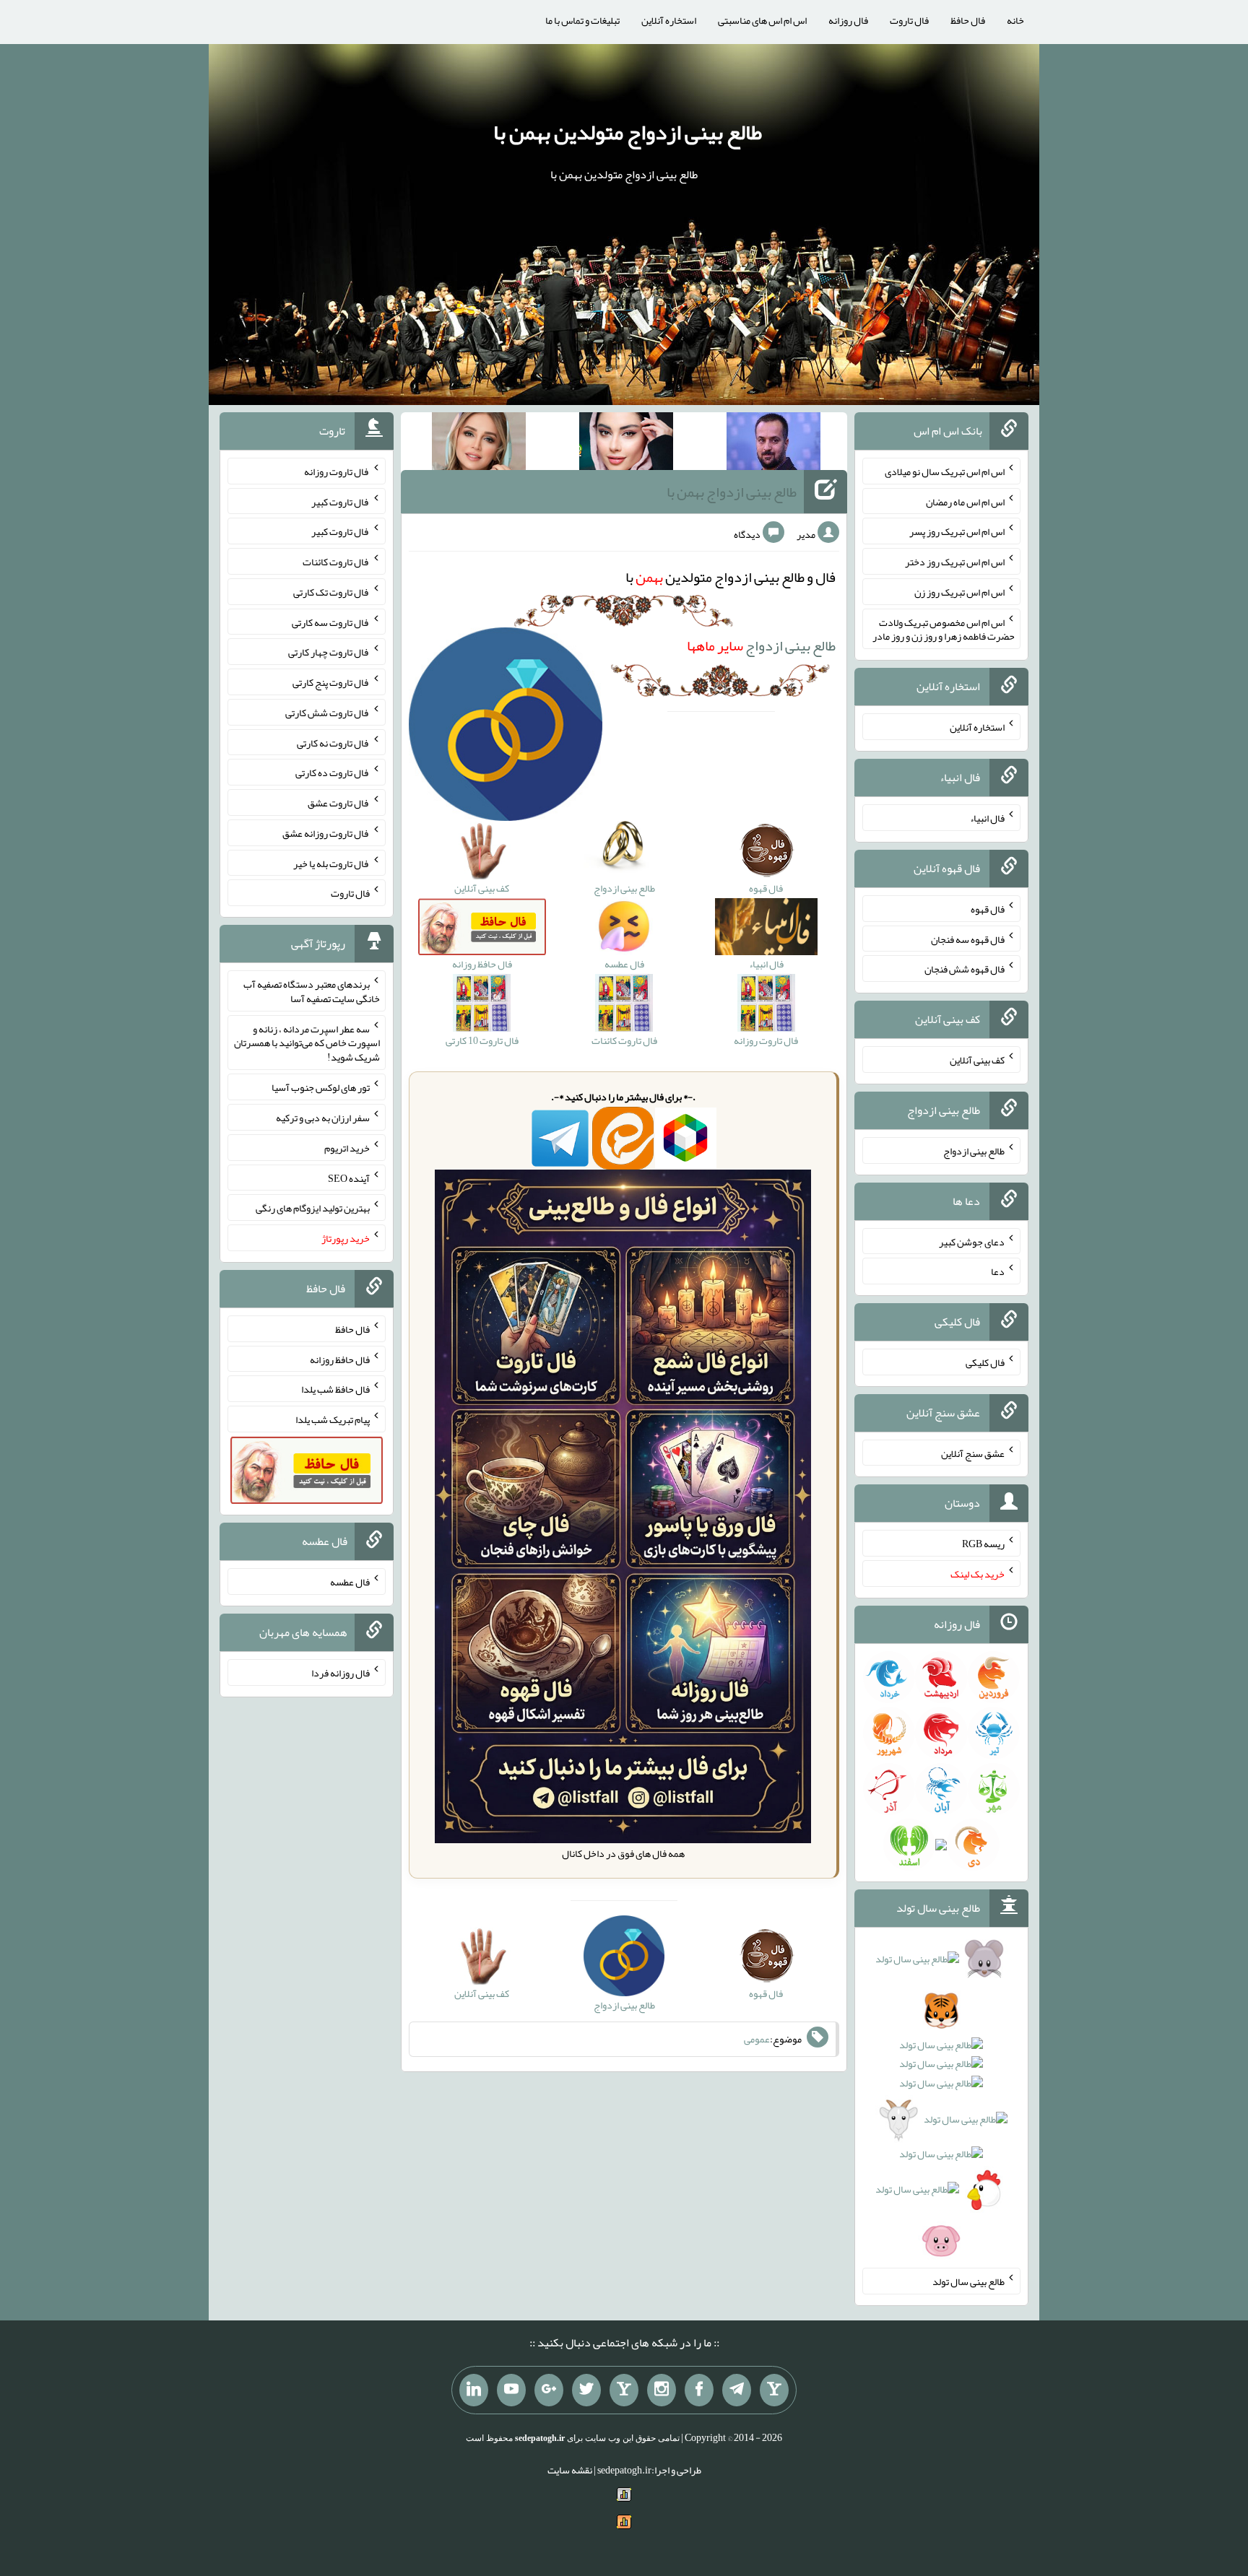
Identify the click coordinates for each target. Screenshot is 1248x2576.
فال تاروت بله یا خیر (331, 863)
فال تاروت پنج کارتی (331, 682)
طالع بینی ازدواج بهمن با (732, 492)
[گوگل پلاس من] (549, 2390)
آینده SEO (349, 1178)
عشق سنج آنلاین (973, 1453)
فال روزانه (848, 20)
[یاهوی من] (774, 2390)
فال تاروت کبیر (341, 501)
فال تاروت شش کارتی (328, 713)
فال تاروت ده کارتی (333, 773)
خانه (1015, 20)
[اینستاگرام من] (662, 2390)
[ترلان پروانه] (626, 444)
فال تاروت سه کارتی (331, 622)
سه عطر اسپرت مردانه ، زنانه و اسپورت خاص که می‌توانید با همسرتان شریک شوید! (307, 1043)
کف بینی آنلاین (977, 1060)
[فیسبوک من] (699, 2390)
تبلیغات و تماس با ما (582, 20)
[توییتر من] (586, 2390)
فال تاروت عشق (339, 803)
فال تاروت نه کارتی (333, 742)
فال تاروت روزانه (337, 471)
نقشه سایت (570, 2470)
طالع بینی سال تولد (968, 2281)
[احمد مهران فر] (773, 444)
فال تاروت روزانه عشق (326, 833)
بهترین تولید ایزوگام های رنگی (313, 1208)
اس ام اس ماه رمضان (965, 501)
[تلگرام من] (737, 2390)
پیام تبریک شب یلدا (333, 1419)
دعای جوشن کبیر (972, 1241)
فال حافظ (968, 20)
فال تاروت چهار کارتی (329, 652)
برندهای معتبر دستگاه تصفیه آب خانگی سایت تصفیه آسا (312, 991)
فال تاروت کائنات (336, 562)
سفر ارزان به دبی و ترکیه (323, 1118)
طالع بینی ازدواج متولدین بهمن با (628, 132)
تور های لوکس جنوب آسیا (321, 1087)
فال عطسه (350, 1582)
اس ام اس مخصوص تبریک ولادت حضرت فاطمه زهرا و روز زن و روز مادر (944, 629)
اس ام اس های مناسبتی (762, 20)
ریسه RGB (983, 1544)
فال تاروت (909, 20)
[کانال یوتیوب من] (511, 2390)
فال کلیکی (985, 1362)
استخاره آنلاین (669, 20)
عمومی (757, 2040)
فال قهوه (988, 909)
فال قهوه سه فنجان (968, 939)
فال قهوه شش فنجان (965, 969)
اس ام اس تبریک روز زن (959, 592)
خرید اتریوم (347, 1148)
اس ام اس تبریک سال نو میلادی (945, 471)
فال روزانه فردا (341, 1673)
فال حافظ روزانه (340, 1359)
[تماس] (624, 2390)
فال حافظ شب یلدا (335, 1389)
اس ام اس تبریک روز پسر (957, 531)
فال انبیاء (987, 818)
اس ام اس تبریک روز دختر (955, 562)
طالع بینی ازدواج (761, 645)
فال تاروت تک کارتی (331, 592)
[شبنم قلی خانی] (479, 444)
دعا (998, 1271)
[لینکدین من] (474, 2390)
